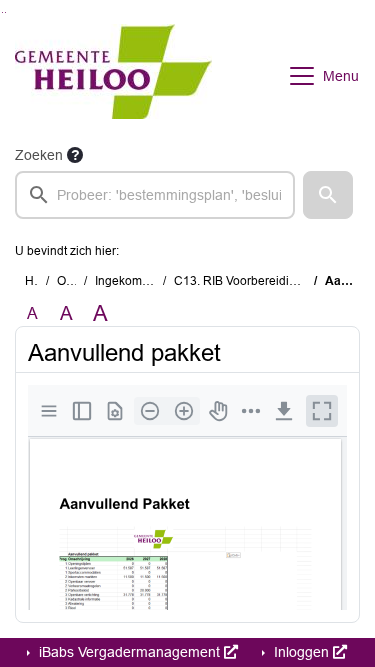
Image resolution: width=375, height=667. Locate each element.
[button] (328, 195)
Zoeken (39, 155)
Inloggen (301, 652)
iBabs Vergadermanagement (129, 652)
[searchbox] (155, 195)
